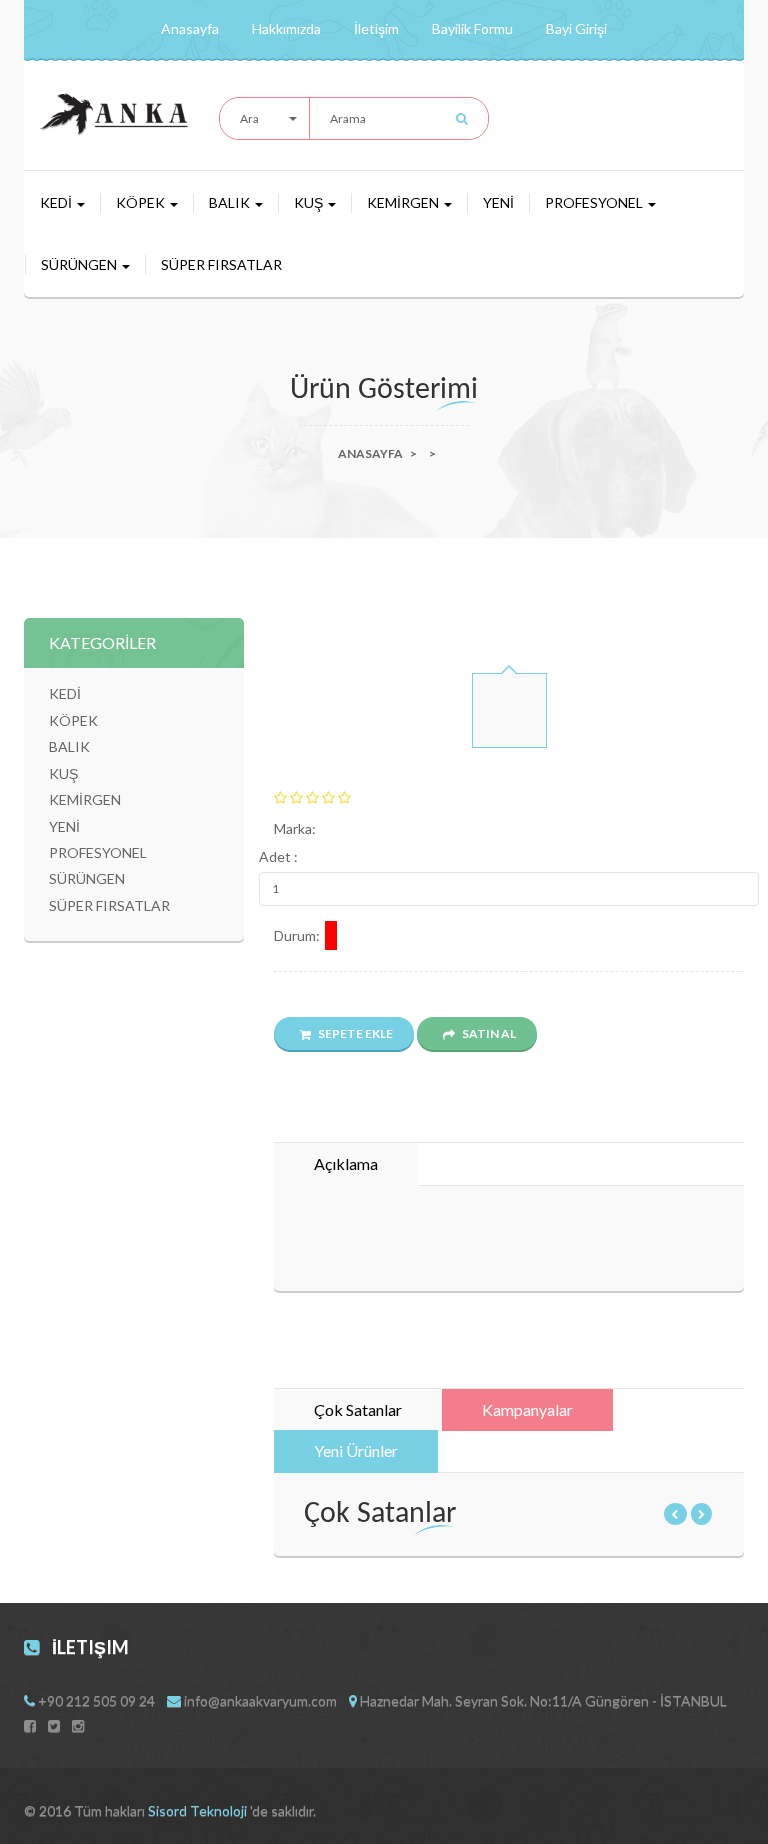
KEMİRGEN (404, 202)
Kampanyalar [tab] (527, 1409)
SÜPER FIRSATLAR (221, 264)
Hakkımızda (286, 28)
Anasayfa (190, 28)
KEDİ (57, 202)
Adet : (278, 856)
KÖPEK (142, 202)
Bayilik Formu (472, 28)
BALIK (231, 202)
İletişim (376, 28)
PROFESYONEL (595, 202)
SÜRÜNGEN (80, 264)
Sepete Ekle (354, 1033)
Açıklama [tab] (346, 1163)
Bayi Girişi (576, 28)
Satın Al (488, 1033)
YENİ (498, 202)
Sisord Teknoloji (199, 1810)
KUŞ (310, 202)
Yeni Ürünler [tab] (356, 1450)
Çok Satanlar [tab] (358, 1409)
